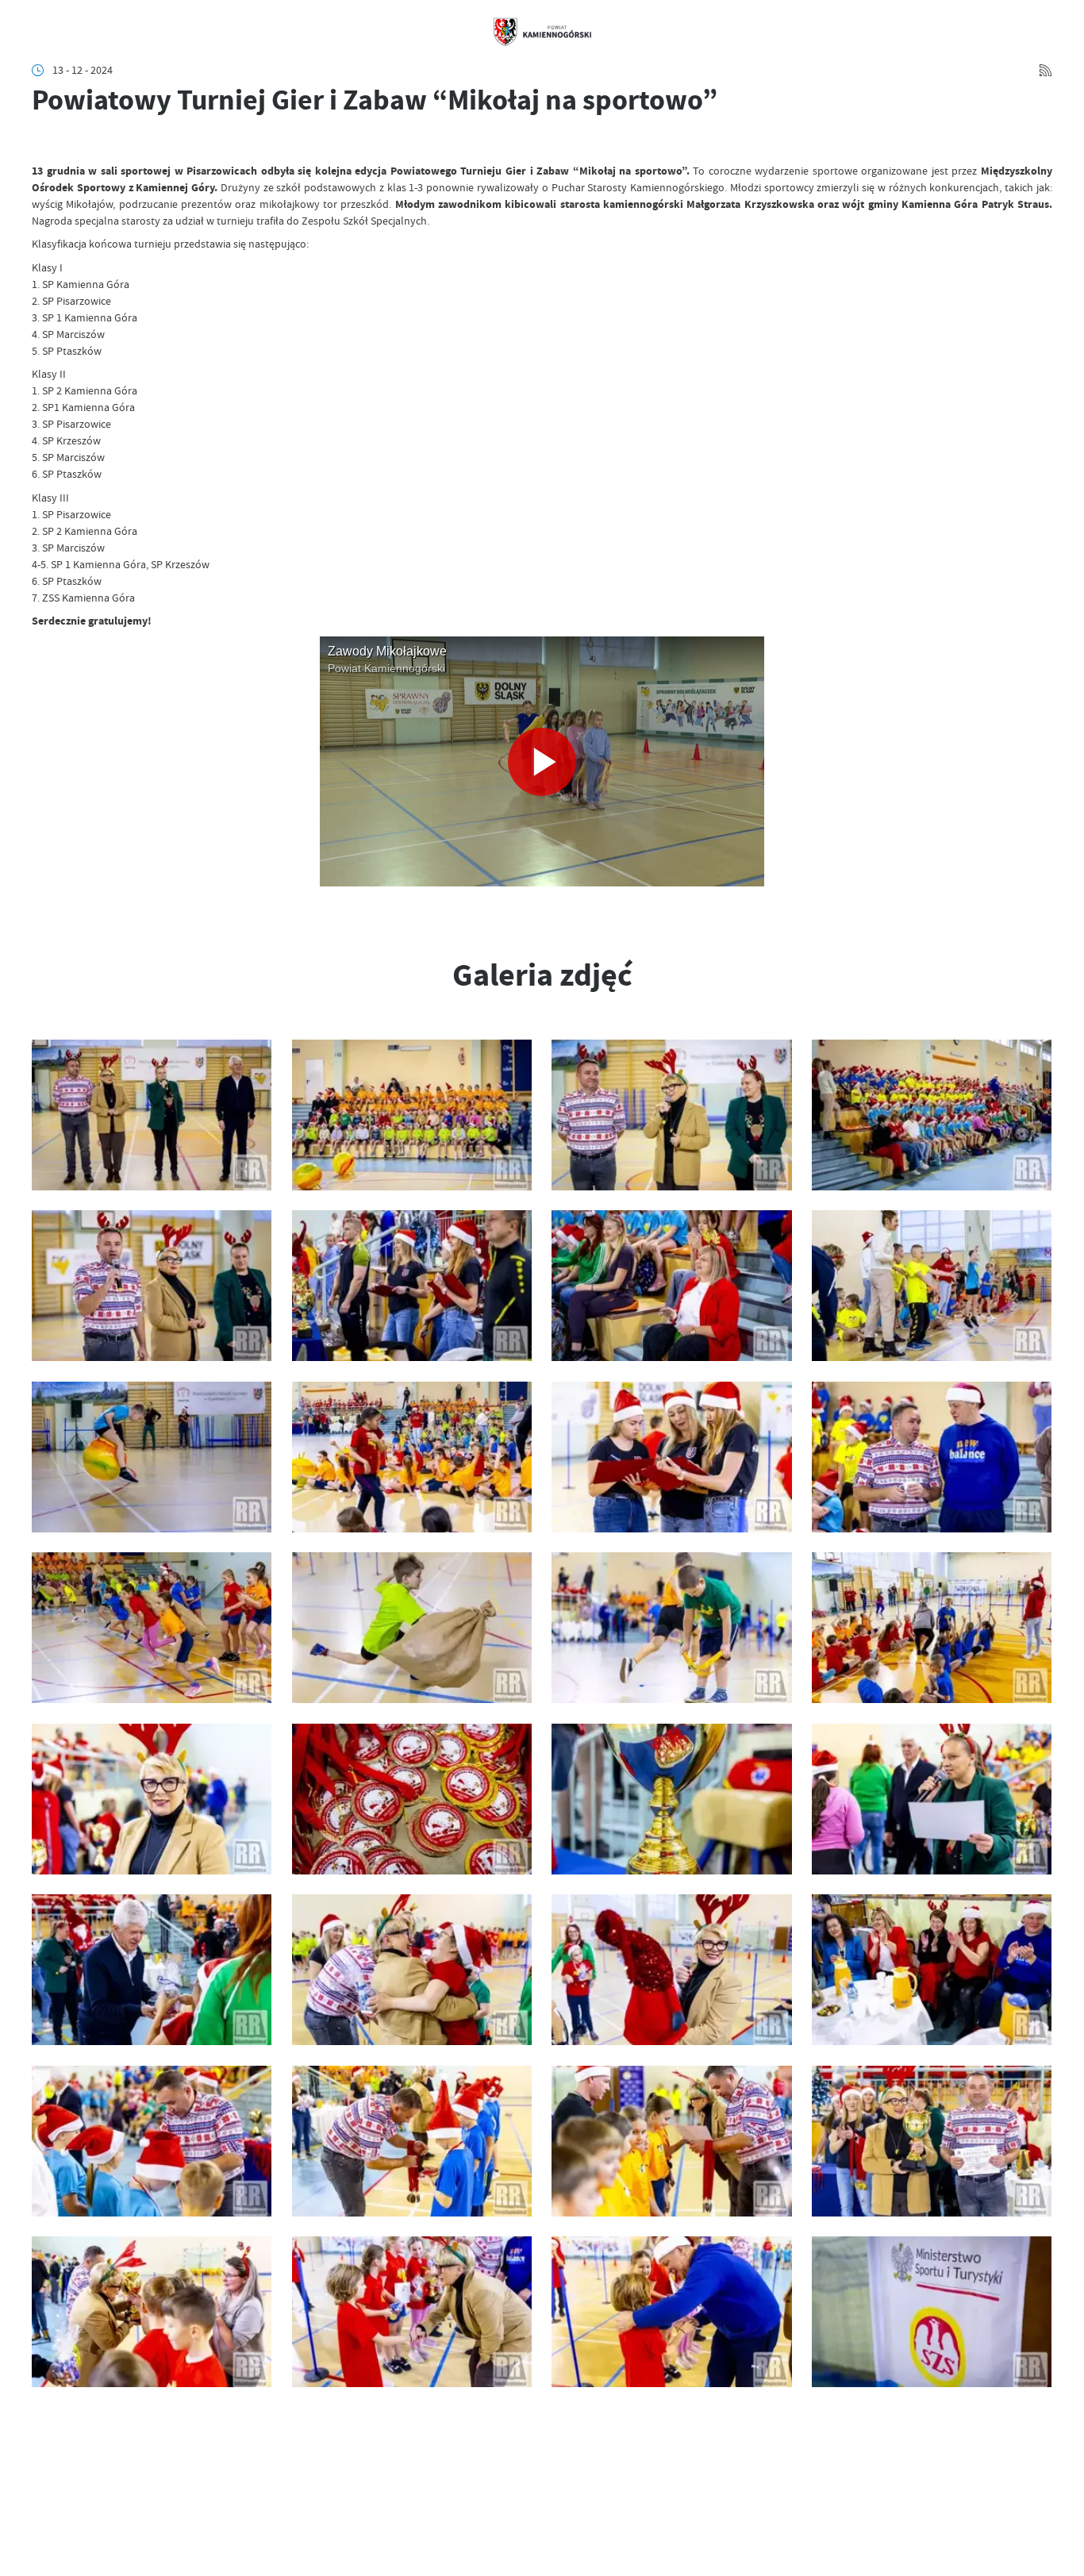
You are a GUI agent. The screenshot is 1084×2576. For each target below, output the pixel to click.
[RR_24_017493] (412, 1115)
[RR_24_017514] (412, 1457)
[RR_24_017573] (412, 2141)
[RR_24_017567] (932, 1970)
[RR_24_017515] (671, 1457)
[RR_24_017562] (152, 1970)
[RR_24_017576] (671, 2141)
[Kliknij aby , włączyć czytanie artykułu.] (42, 142)
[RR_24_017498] (412, 1286)
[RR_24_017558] (152, 1799)
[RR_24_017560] (671, 1799)
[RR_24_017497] (152, 1286)
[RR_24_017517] (152, 1628)
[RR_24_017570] (152, 2141)
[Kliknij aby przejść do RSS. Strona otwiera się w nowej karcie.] (1046, 70)
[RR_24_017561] (932, 1799)
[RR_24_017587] (932, 2312)
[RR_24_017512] (932, 1286)
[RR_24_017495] (671, 1115)
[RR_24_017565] (671, 1970)
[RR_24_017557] (932, 1628)
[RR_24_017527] (412, 1628)
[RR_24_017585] (671, 2312)
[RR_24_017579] (932, 2141)
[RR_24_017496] (932, 1115)
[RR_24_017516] (932, 1457)
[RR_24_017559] (412, 1799)
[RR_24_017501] (671, 1286)
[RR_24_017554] (671, 1628)
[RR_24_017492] (152, 1115)
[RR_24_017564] (412, 1970)
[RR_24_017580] (152, 2312)
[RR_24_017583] (412, 2312)
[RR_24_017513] (152, 1457)
